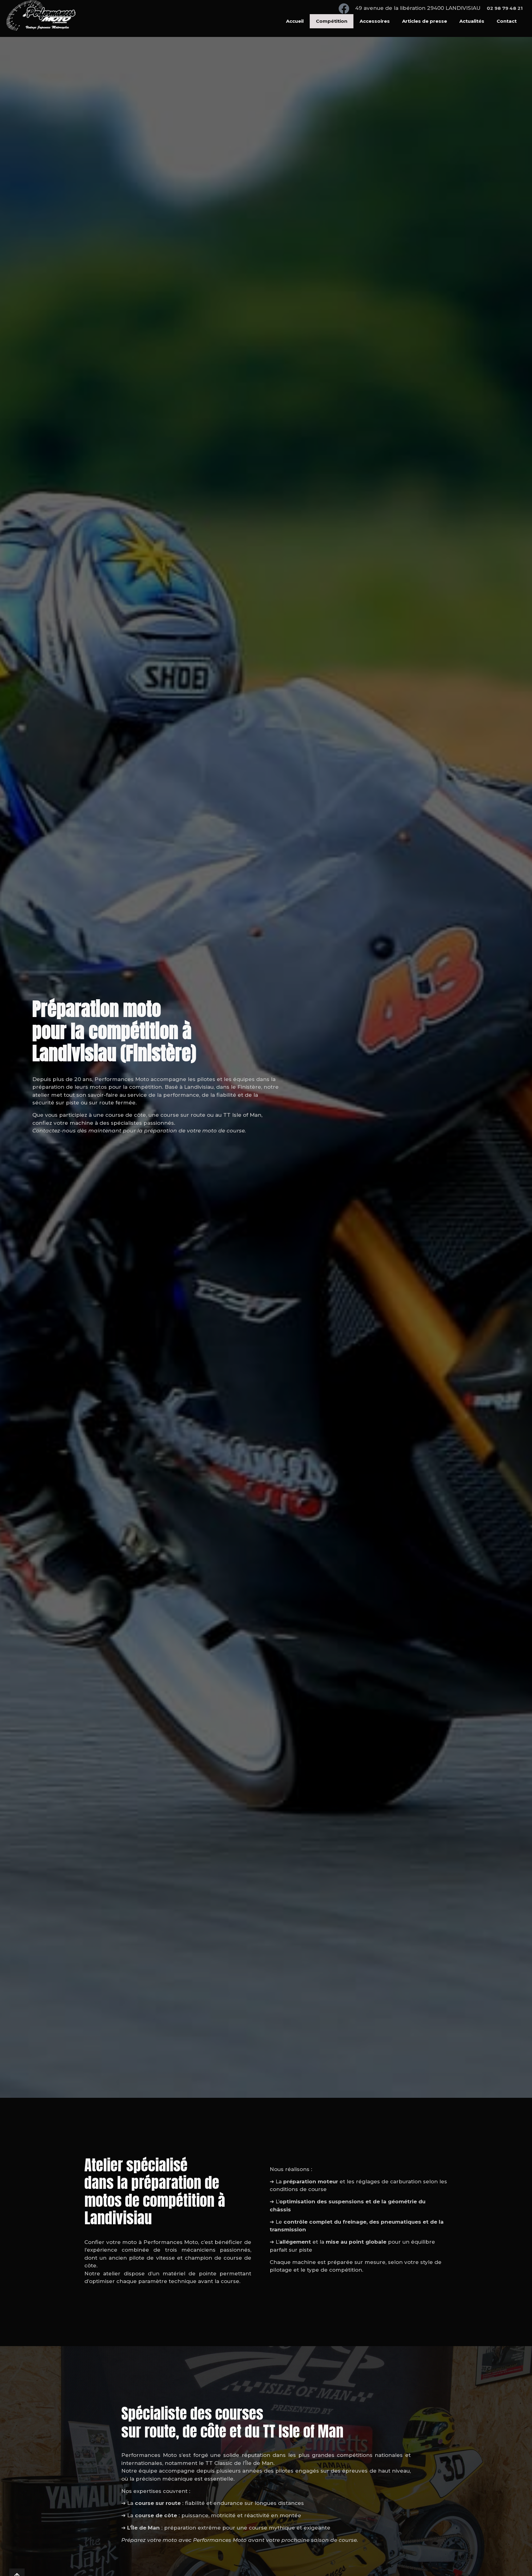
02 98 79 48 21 (505, 8)
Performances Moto (122, 1079)
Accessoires (375, 21)
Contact (507, 21)
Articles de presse (425, 21)
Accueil (295, 21)
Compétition (332, 21)
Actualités (472, 21)
